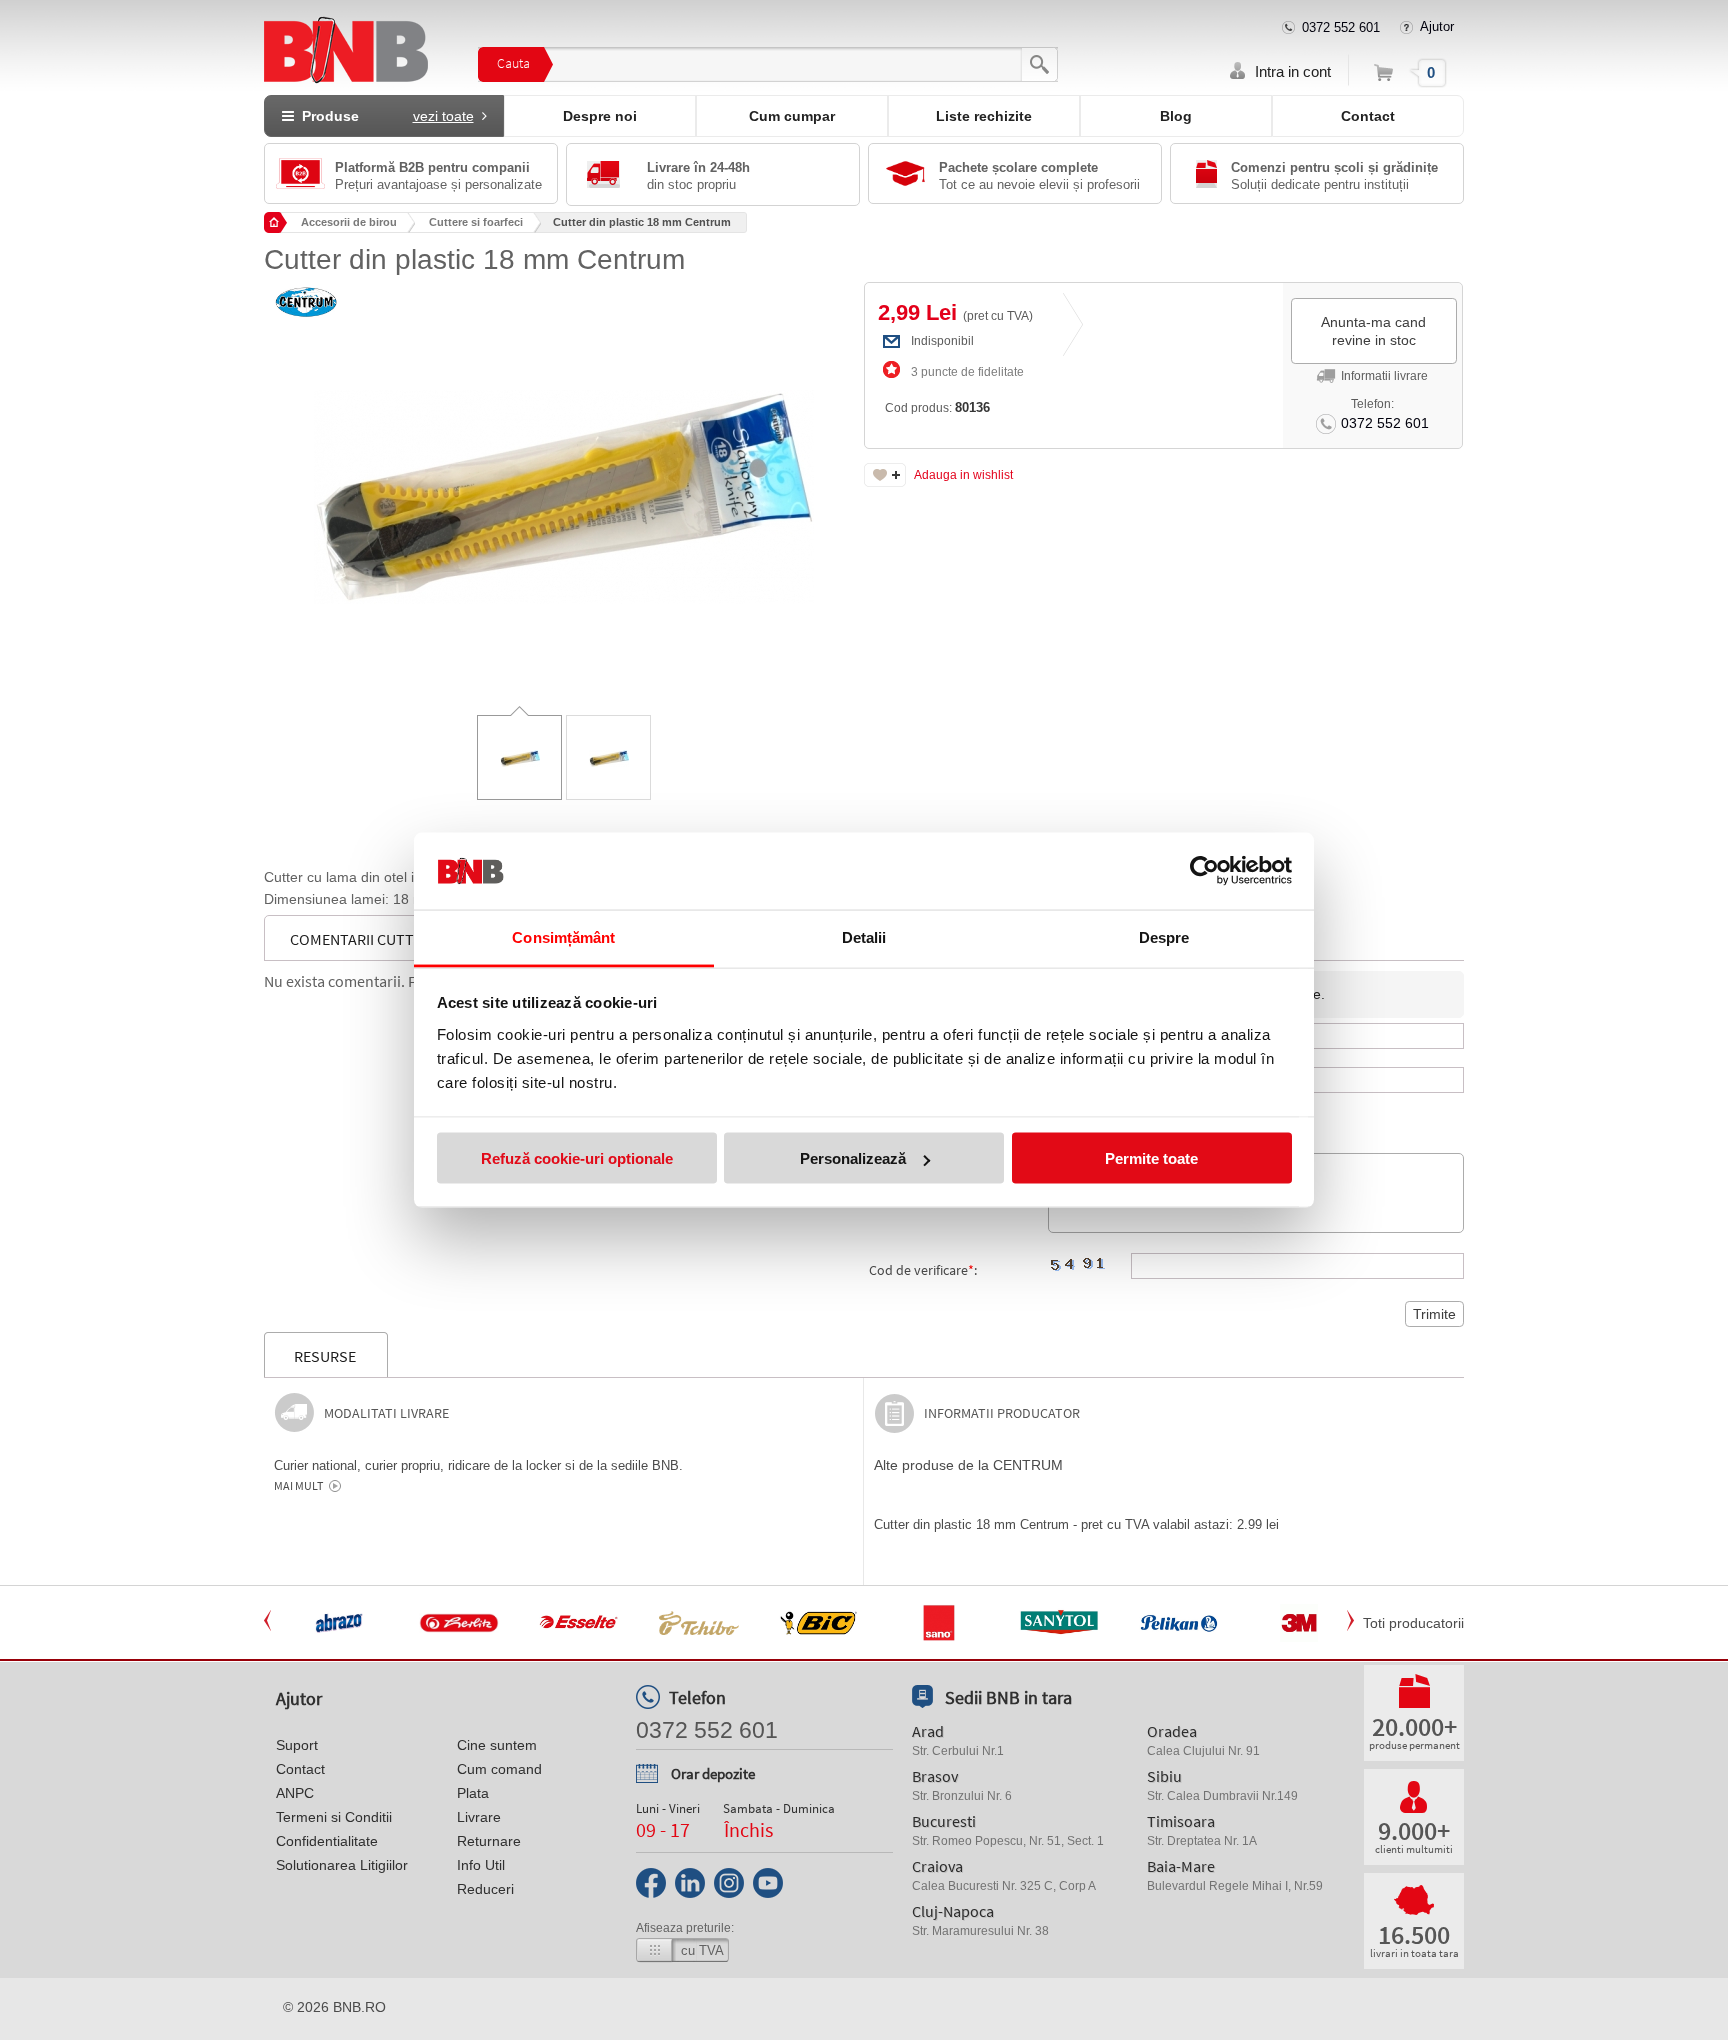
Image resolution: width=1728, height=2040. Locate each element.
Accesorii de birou (349, 222)
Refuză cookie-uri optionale (577, 1158)
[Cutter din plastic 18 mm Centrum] (564, 482)
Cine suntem (497, 1745)
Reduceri (485, 1889)
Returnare (489, 1841)
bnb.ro (359, 2007)
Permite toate (1151, 1158)
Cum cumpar (792, 116)
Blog (1176, 116)
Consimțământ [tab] (563, 936)
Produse (384, 116)
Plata (473, 1793)
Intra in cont (1293, 71)
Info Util (481, 1865)
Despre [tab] (1164, 936)
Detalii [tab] (864, 936)
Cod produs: (937, 407)
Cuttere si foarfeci (476, 222)
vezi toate (443, 116)
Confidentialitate (327, 1841)
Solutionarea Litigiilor (342, 1865)
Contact (1368, 116)
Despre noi (600, 116)
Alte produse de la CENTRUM (968, 1465)
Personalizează (853, 1158)
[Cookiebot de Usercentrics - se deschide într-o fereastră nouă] (1204, 871)
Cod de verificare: (923, 1270)
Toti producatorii (1413, 1623)
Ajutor (1437, 26)
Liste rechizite (984, 116)
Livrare (479, 1817)
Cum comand (499, 1769)
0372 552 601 (1341, 27)
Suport (297, 1745)
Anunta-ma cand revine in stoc (1373, 331)
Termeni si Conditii (334, 1817)
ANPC (295, 1793)
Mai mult (298, 1486)
